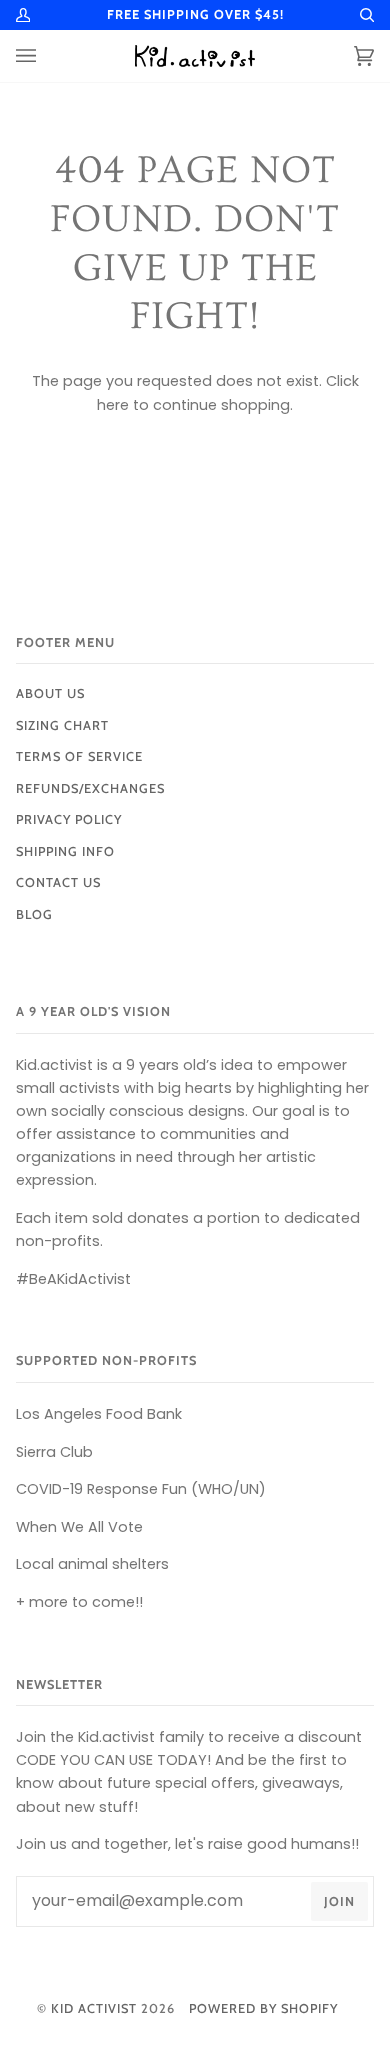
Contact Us (58, 882)
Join (339, 1901)
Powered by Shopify (263, 2008)
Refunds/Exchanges (90, 788)
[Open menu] (46, 56)
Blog (34, 914)
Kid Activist (94, 2008)
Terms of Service (79, 756)
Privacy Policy (69, 819)
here (113, 405)
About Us (50, 693)
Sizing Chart (62, 725)
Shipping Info (65, 851)
